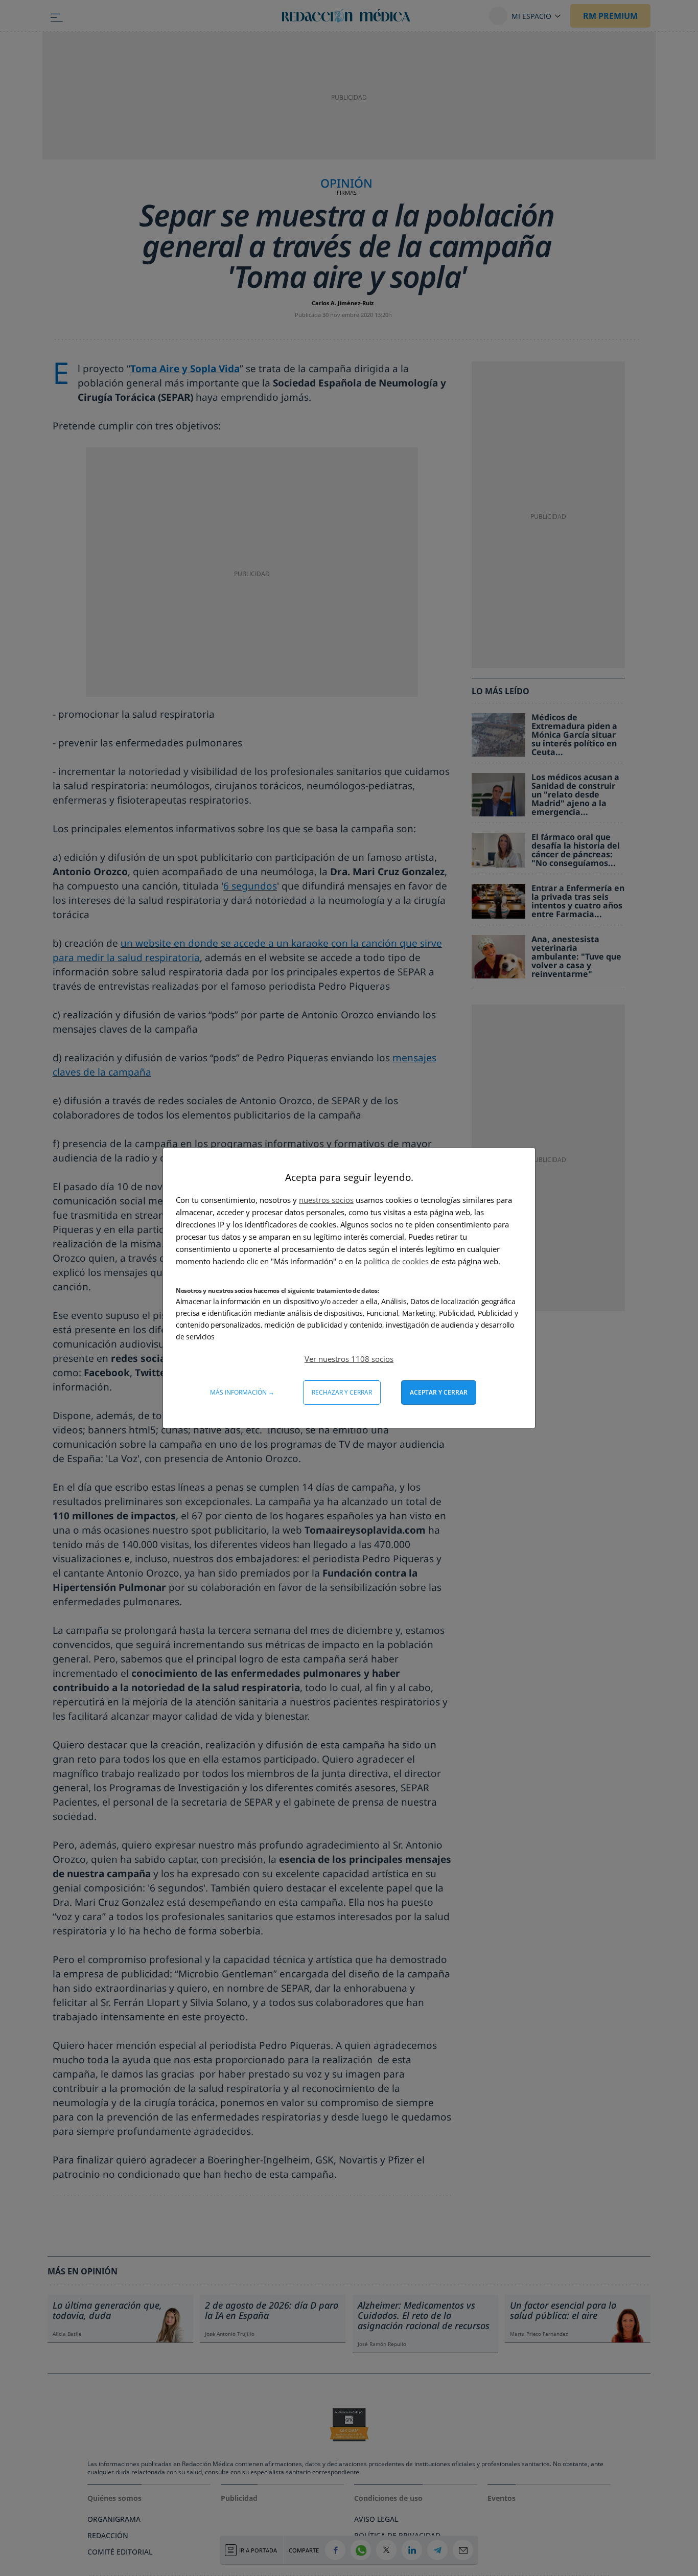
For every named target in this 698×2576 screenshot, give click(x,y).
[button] (349, 1359)
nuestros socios (326, 1200)
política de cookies (397, 1261)
